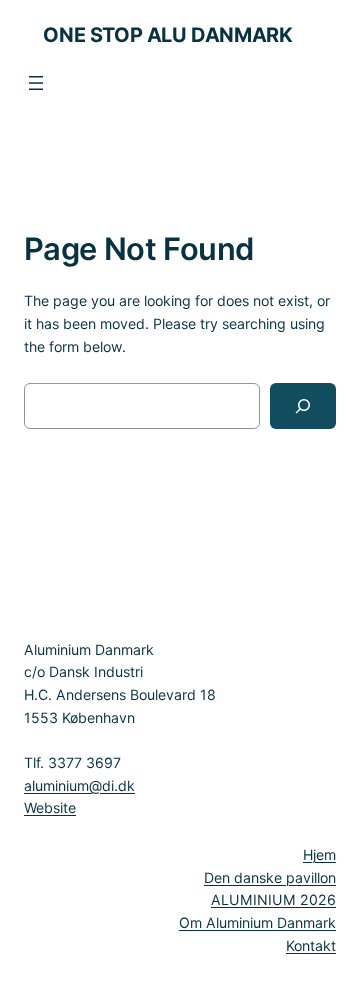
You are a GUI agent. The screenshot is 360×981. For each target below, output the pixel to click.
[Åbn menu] (36, 83)
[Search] (303, 406)
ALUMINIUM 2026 (273, 899)
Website (50, 807)
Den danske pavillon (270, 877)
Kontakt (311, 945)
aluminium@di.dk (79, 785)
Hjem (319, 854)
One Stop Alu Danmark (167, 35)
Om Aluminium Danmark (257, 922)
